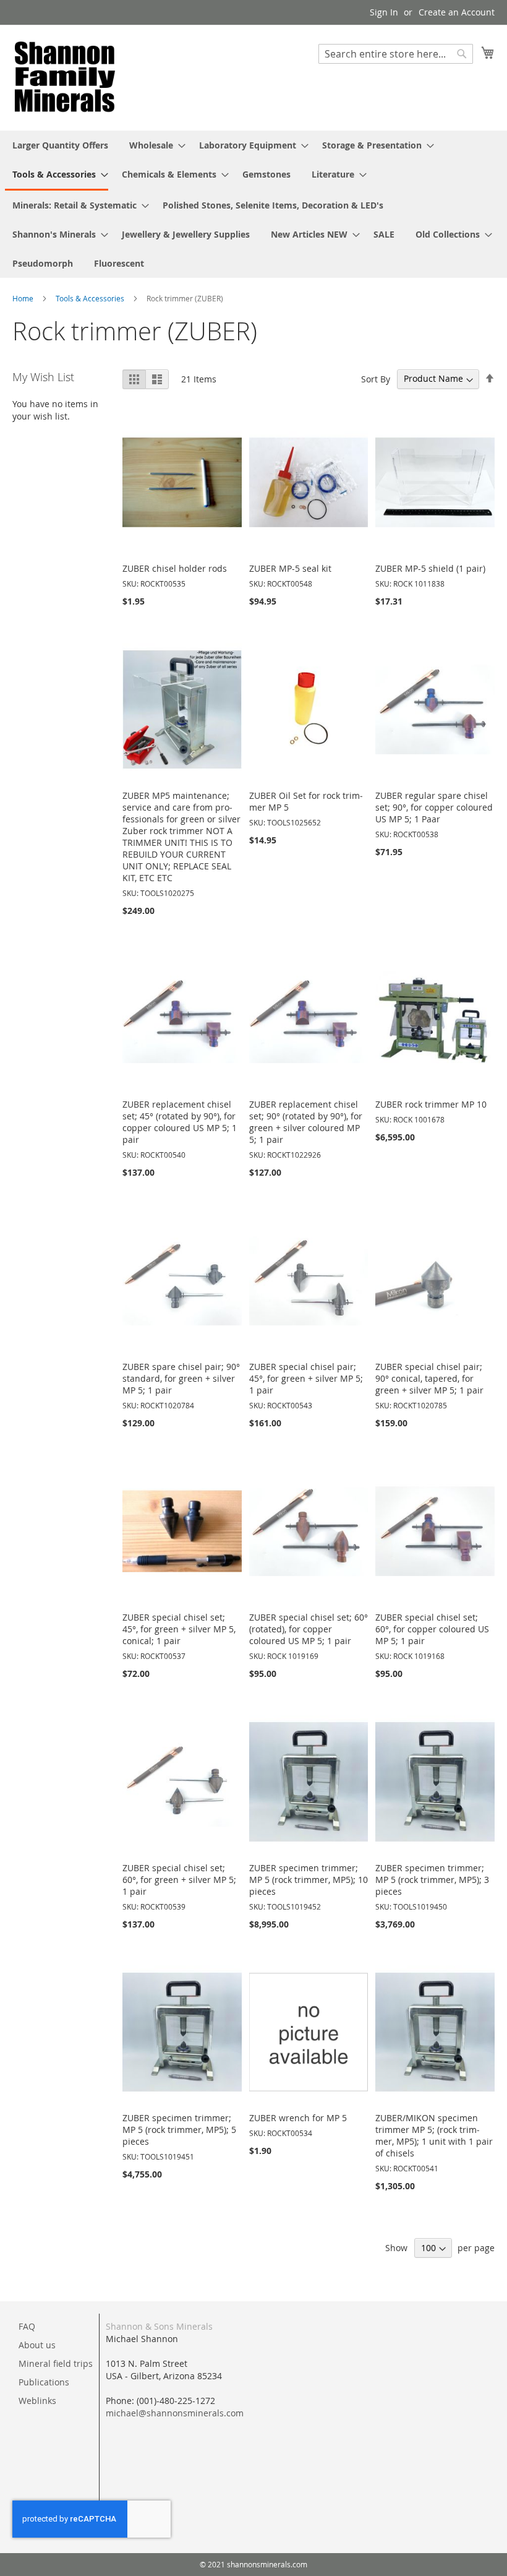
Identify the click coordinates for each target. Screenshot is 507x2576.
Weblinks (37, 2401)
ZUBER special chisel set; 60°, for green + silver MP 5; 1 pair (179, 1880)
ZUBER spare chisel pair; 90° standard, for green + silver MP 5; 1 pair (181, 1378)
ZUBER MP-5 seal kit (290, 568)
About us (37, 2345)
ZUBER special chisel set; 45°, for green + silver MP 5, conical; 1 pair (179, 1629)
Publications (44, 2382)
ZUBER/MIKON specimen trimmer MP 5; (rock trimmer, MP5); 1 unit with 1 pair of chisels (434, 2135)
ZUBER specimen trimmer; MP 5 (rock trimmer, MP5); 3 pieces (432, 1880)
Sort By (376, 378)
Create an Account (457, 12)
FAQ (27, 2326)
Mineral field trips (56, 2363)
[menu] (253, 204)
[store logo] (65, 77)
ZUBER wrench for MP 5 (298, 2118)
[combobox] (396, 54)
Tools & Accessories (91, 298)
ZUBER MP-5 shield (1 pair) (430, 568)
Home (24, 298)
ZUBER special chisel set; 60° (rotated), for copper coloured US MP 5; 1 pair (309, 1629)
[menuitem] (60, 145)
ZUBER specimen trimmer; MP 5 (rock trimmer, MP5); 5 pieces (179, 2130)
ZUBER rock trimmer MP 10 (431, 1104)
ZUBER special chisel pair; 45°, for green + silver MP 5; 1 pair (306, 1378)
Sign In (384, 12)
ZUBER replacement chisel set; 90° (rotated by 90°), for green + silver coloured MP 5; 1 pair (306, 1122)
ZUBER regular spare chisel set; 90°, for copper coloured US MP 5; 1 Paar (434, 807)
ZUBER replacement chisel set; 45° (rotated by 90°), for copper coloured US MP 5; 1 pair (180, 1122)
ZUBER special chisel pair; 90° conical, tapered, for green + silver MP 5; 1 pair (429, 1378)
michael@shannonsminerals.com (175, 2413)
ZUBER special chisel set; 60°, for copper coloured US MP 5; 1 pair (432, 1629)
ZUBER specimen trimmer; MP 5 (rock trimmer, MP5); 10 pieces (309, 1880)
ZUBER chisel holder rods (175, 568)
